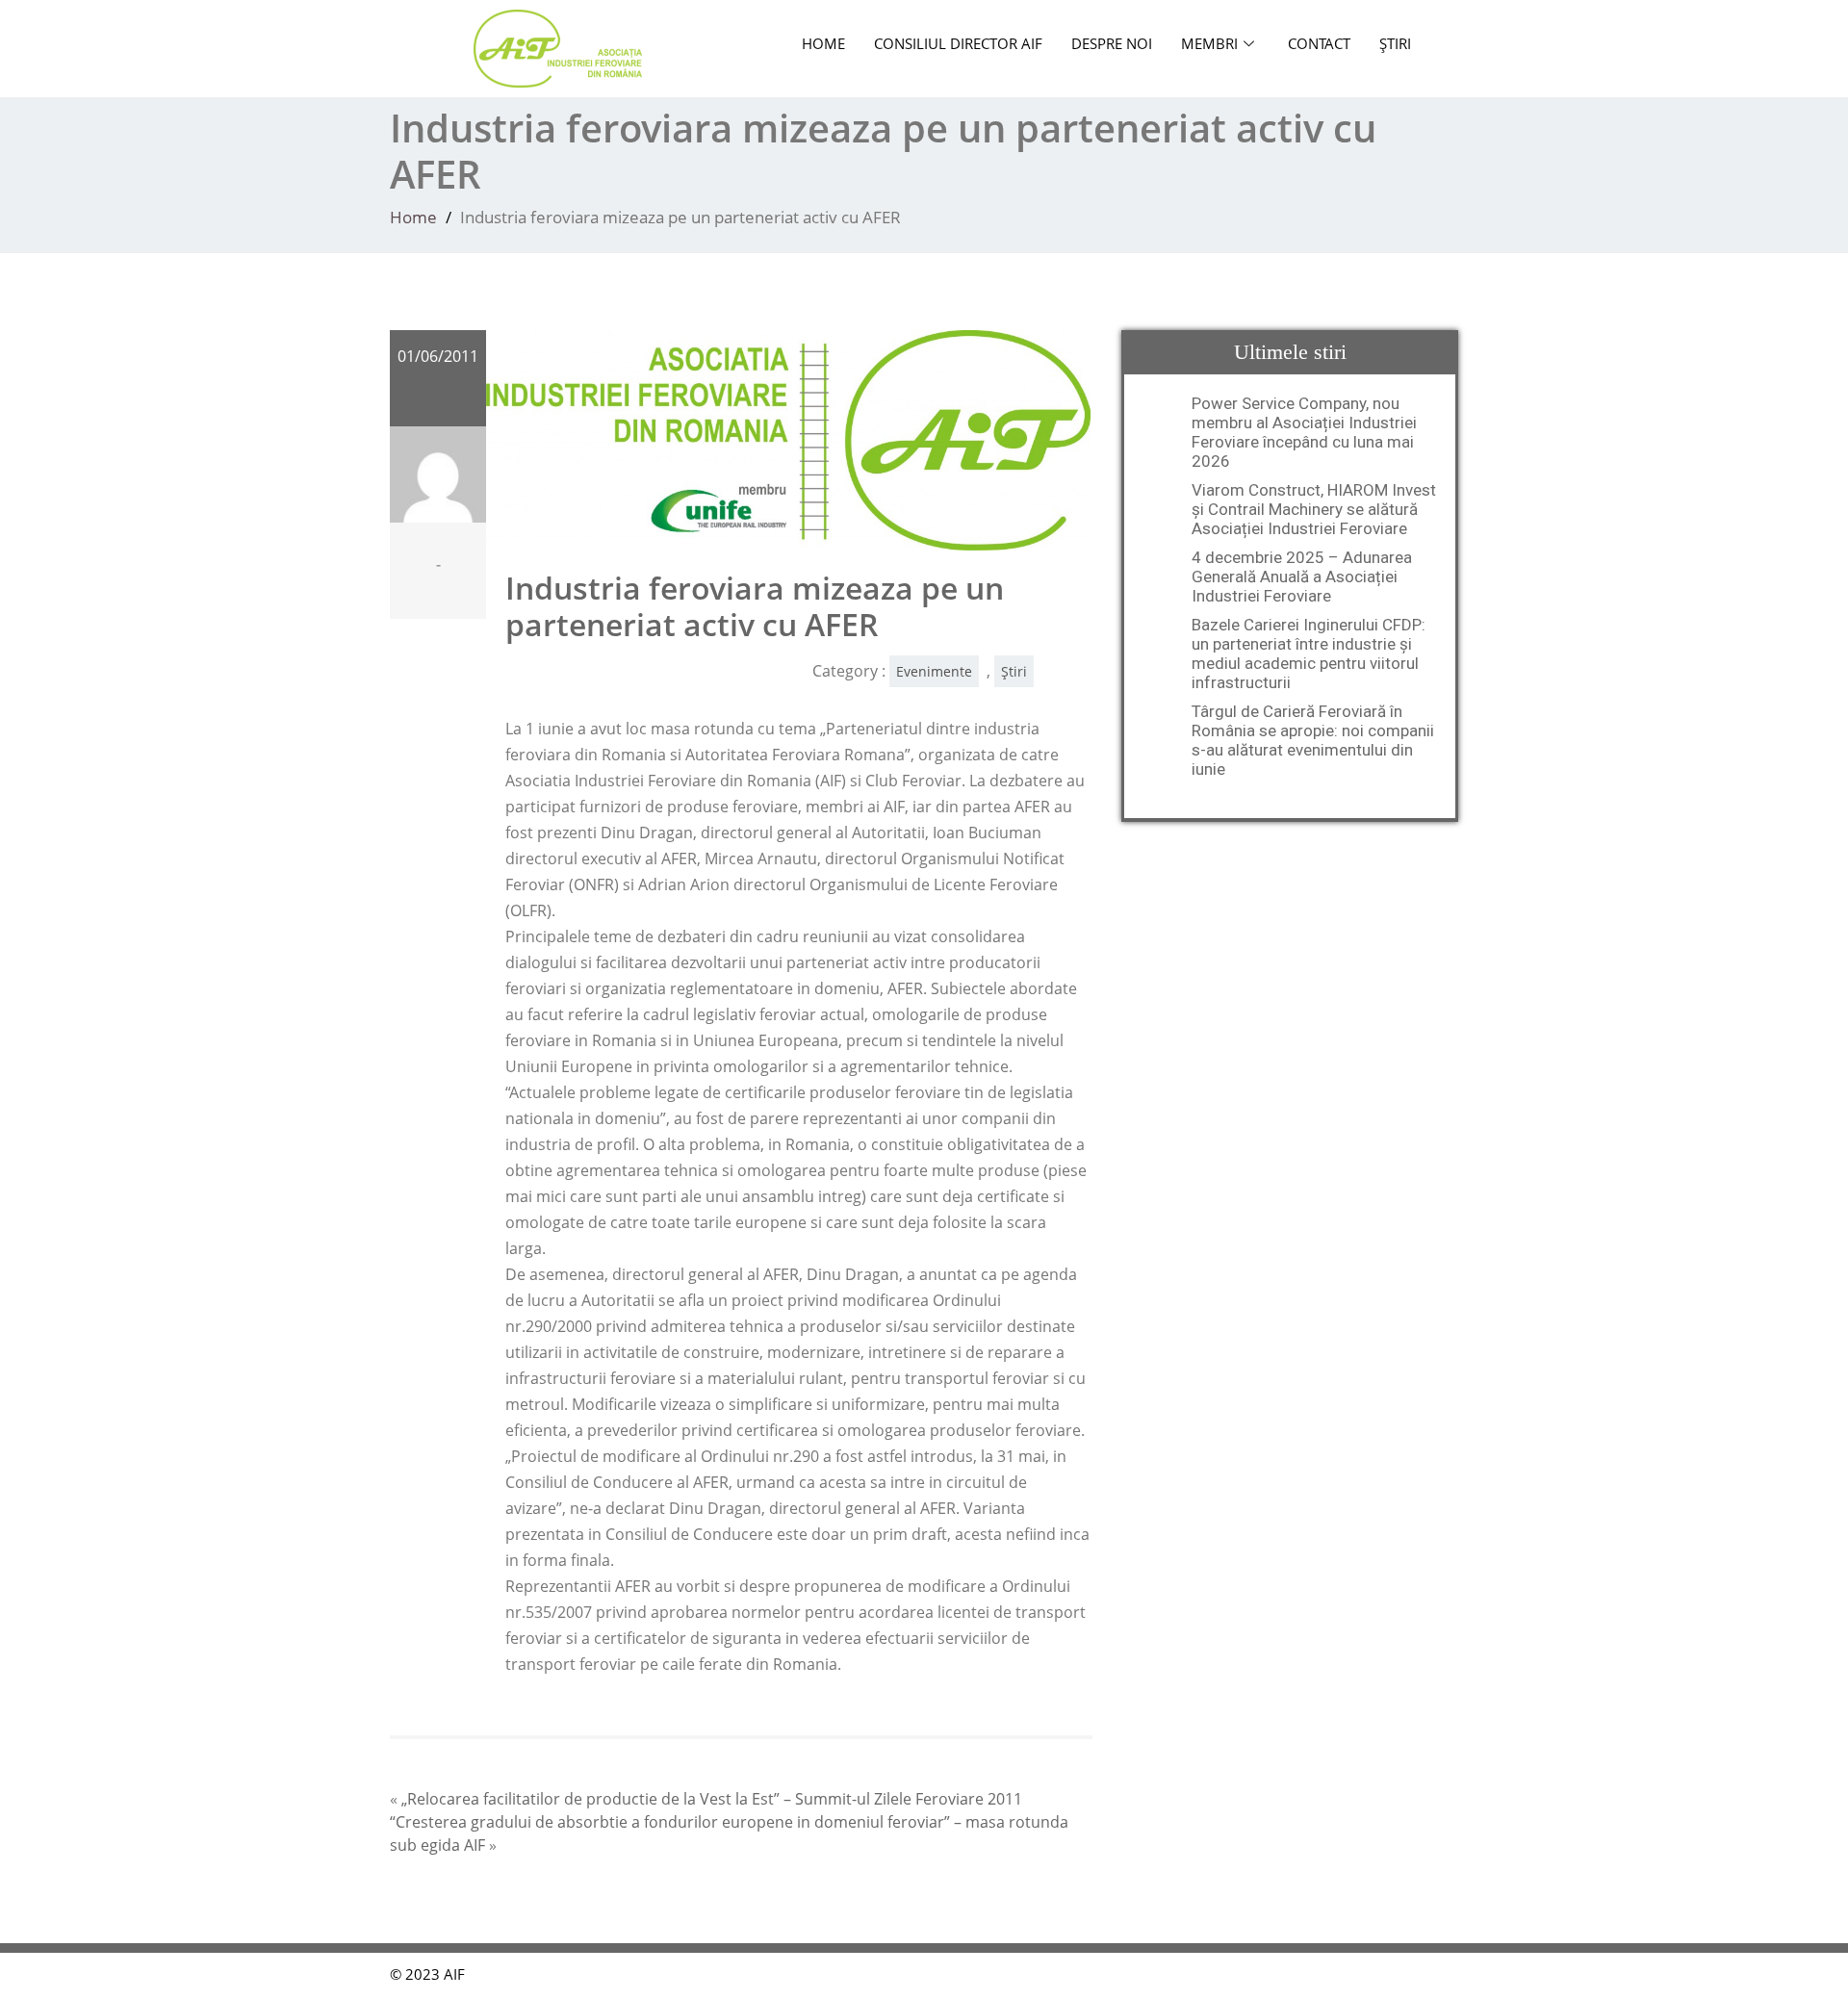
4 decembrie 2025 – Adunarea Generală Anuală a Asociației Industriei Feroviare (1302, 577)
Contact (1319, 43)
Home (823, 43)
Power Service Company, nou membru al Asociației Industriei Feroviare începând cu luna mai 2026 (1304, 432)
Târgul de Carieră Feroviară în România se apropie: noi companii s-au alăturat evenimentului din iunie (1313, 740)
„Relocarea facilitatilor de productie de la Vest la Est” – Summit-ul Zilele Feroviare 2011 (712, 1799)
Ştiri (1395, 43)
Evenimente (934, 671)
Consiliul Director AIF (958, 43)
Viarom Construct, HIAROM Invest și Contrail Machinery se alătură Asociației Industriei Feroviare (1314, 509)
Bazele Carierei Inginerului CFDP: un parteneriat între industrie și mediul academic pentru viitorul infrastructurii (1309, 654)
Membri (1209, 43)
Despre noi (1112, 43)
